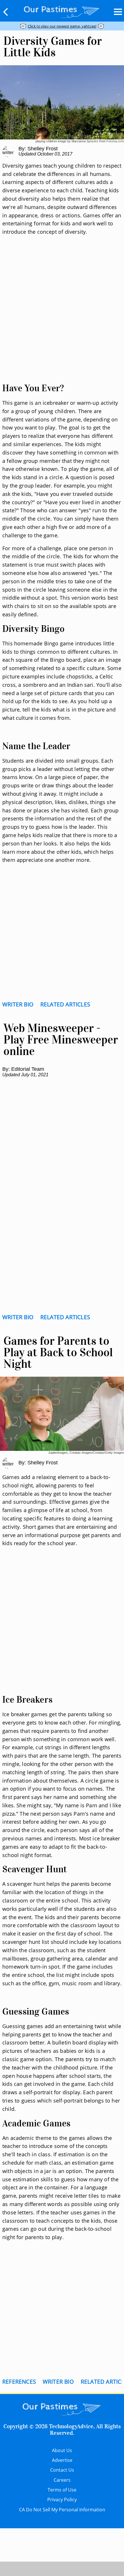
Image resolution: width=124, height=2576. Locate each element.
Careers (62, 2480)
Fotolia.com (115, 141)
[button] (6, 12)
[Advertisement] (62, 316)
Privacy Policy (62, 2500)
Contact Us (62, 2470)
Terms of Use (62, 2490)
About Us (62, 2450)
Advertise (62, 2460)
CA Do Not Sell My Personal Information (62, 2510)
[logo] (62, 11)
